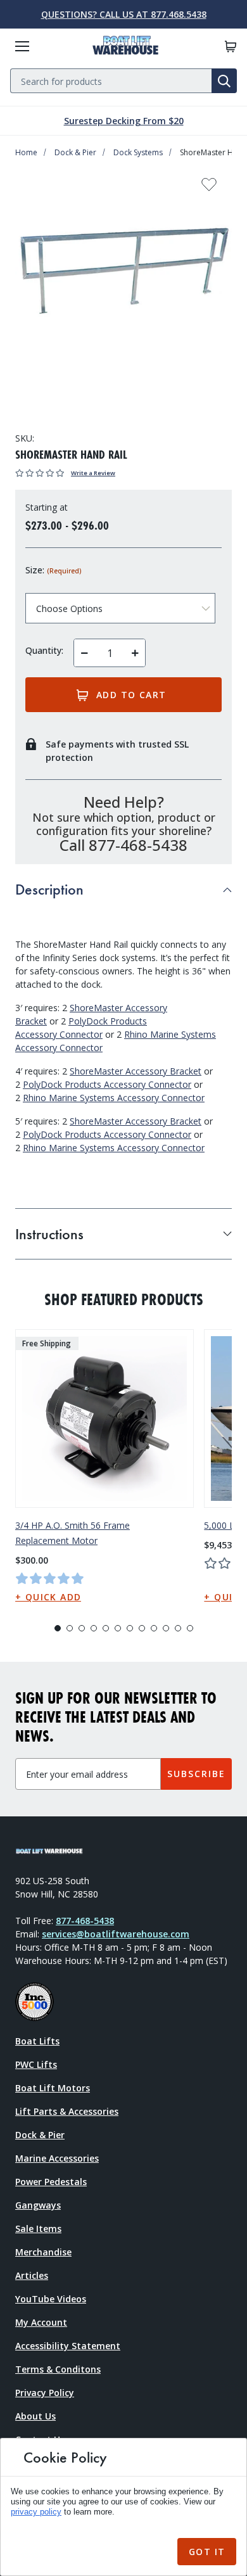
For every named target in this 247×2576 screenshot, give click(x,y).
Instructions (49, 1234)
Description (49, 889)
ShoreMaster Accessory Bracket (136, 1071)
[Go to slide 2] (70, 1628)
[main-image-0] (123, 275)
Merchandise (43, 2252)
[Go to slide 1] (58, 1628)
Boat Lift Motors (53, 2088)
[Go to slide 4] (94, 1628)
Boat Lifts (37, 2041)
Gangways (38, 2205)
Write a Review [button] (93, 473)
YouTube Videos (51, 2299)
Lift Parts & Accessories (67, 2111)
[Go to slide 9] (154, 1628)
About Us (35, 2416)
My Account (41, 2322)
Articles (32, 2275)
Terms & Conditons (58, 2369)
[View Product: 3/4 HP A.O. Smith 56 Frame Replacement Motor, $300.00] (104, 1419)
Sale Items (38, 2228)
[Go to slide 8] (142, 1628)
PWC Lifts (36, 2064)
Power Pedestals (51, 2182)
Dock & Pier (75, 152)
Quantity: (44, 650)
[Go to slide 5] (106, 1628)
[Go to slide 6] (118, 1628)
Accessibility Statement (68, 2346)
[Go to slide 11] (178, 1628)
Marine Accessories (57, 2158)
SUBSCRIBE (196, 1774)
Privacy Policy (45, 2393)
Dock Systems (138, 152)
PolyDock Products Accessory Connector (107, 1084)
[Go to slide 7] (130, 1628)
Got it (207, 2552)
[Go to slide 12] (190, 1628)
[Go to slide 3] (82, 1628)
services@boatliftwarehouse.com (116, 1934)
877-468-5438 (85, 1921)
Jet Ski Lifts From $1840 (123, 121)
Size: (53, 570)
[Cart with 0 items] (231, 47)
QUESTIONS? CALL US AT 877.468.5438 (124, 14)
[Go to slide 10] (166, 1628)
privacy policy (36, 2512)
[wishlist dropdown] (209, 188)
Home (26, 152)
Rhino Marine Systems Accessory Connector (114, 1098)
